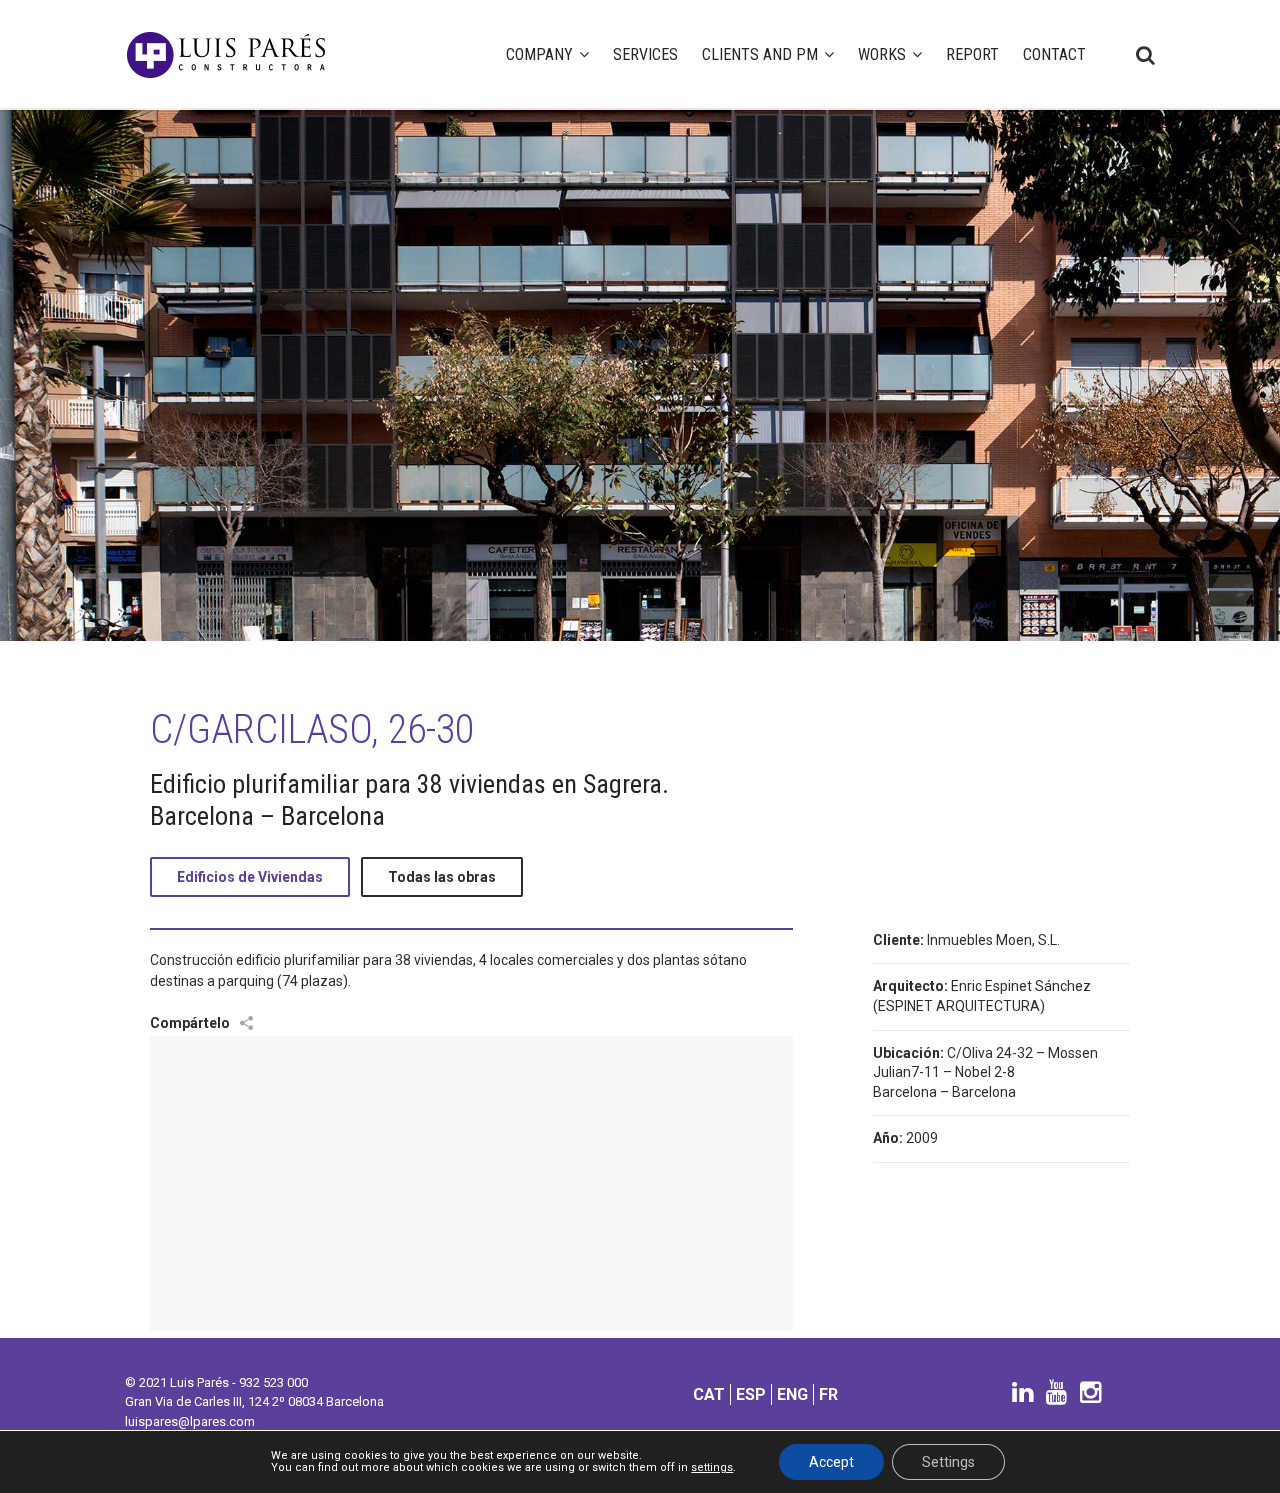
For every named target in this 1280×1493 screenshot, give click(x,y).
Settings (948, 1462)
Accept (831, 1462)
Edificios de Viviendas (250, 877)
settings (712, 1468)
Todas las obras (442, 877)
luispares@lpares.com (190, 1421)
